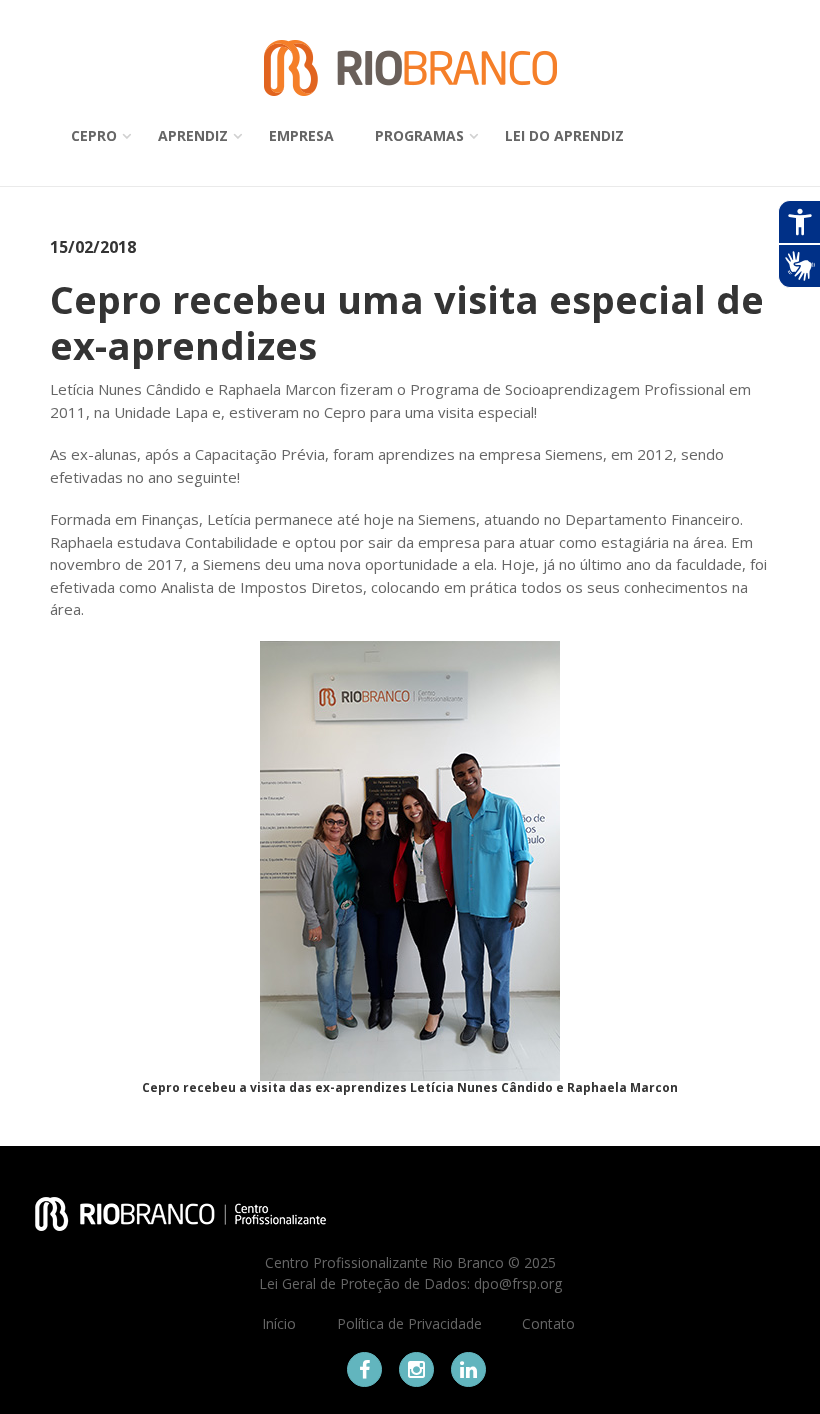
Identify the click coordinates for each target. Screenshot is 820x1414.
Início (279, 1324)
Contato (548, 1324)
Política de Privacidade (409, 1324)
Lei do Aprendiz (564, 135)
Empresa (301, 135)
